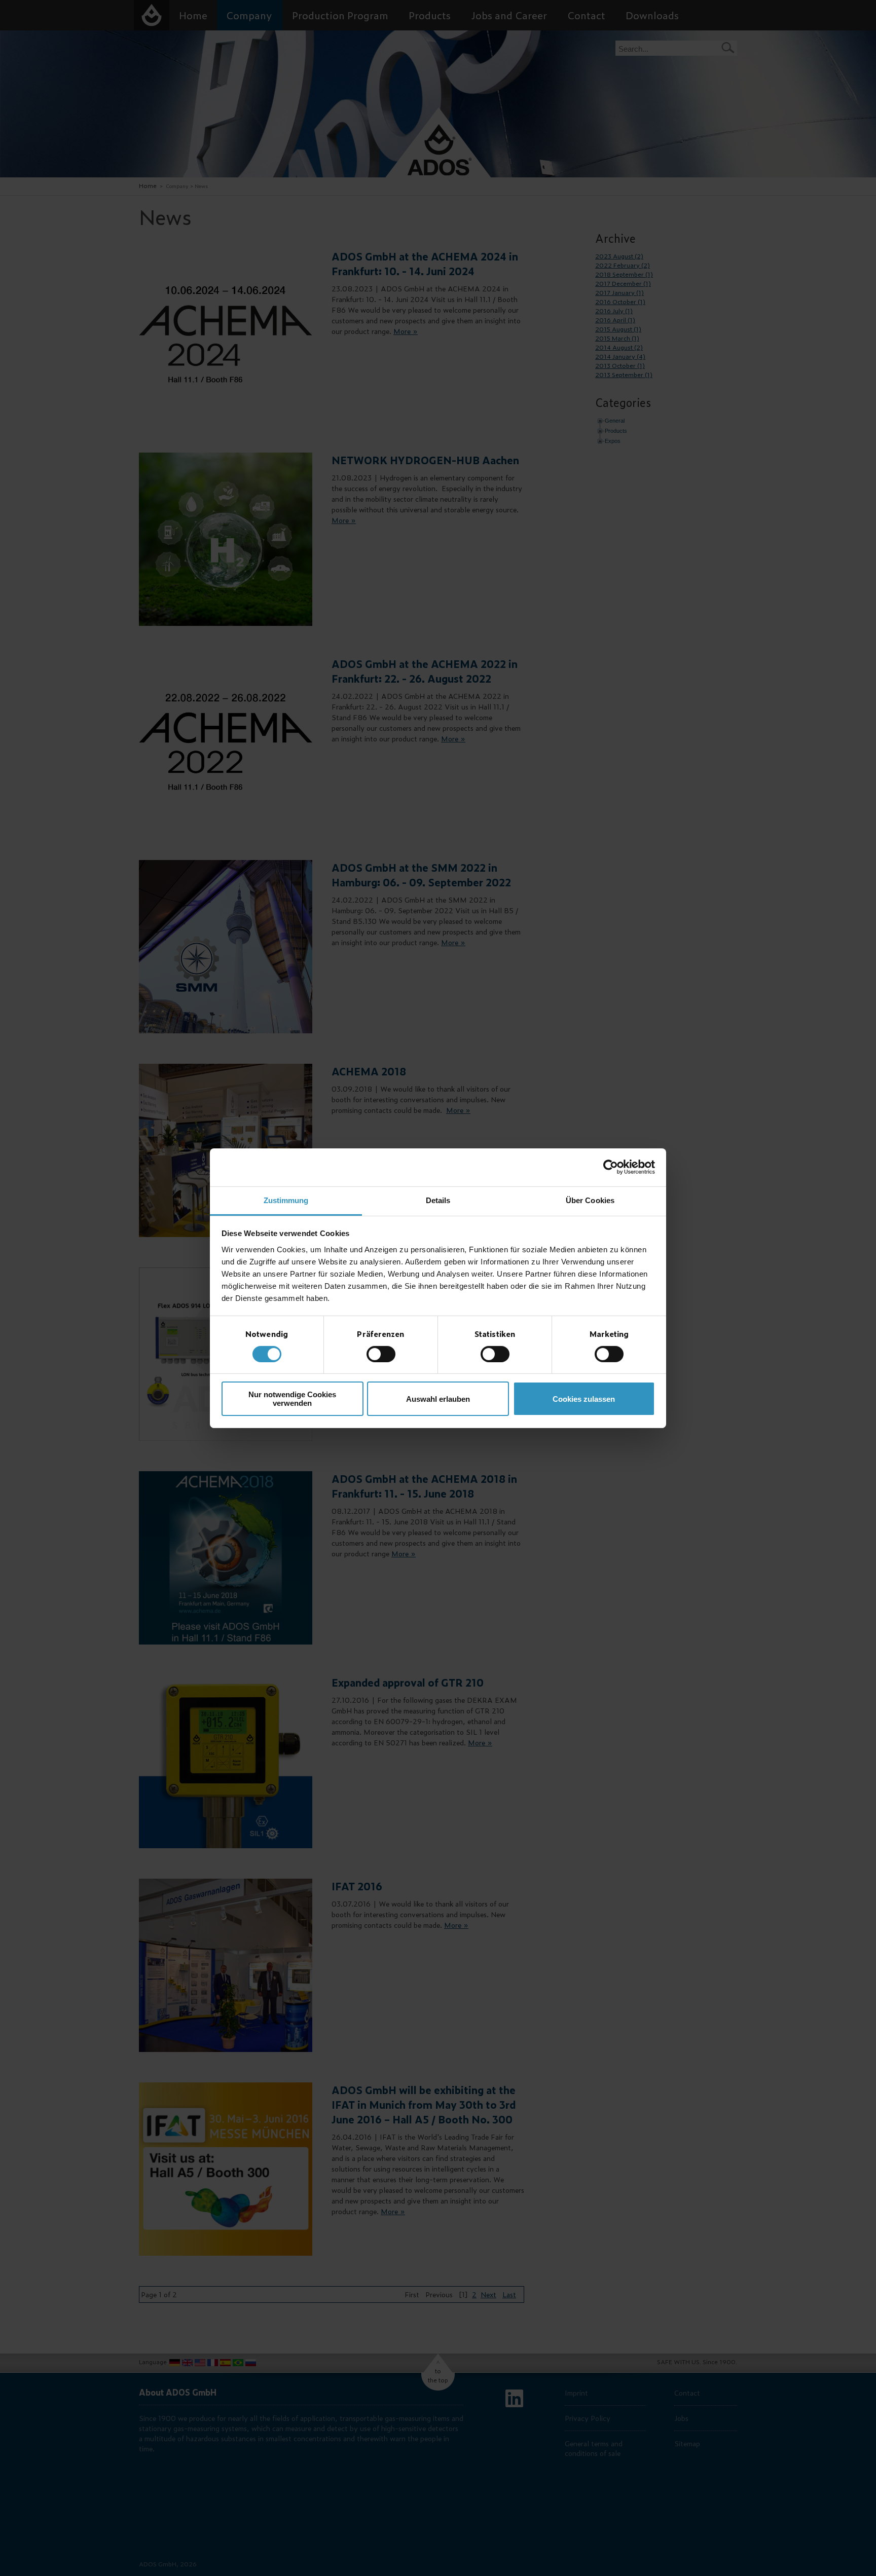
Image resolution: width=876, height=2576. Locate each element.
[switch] (381, 1354)
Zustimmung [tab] (286, 1200)
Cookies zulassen (584, 1399)
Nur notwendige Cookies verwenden (292, 1399)
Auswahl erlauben (438, 1399)
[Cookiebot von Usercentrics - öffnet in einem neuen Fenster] (611, 1167)
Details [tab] (438, 1200)
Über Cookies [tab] (590, 1200)
